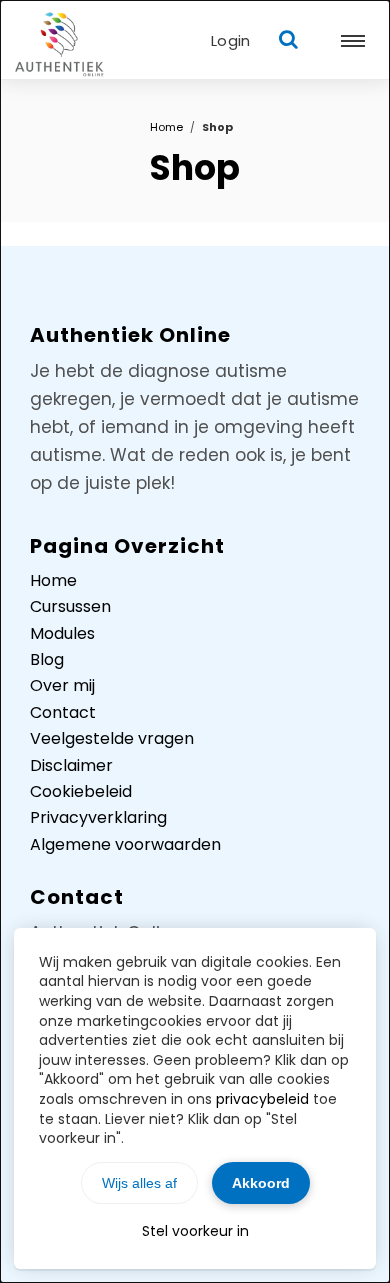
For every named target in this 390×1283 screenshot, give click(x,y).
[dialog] (195, 641)
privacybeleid (262, 1099)
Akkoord (261, 1183)
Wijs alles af (139, 1183)
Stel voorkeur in (195, 1231)
